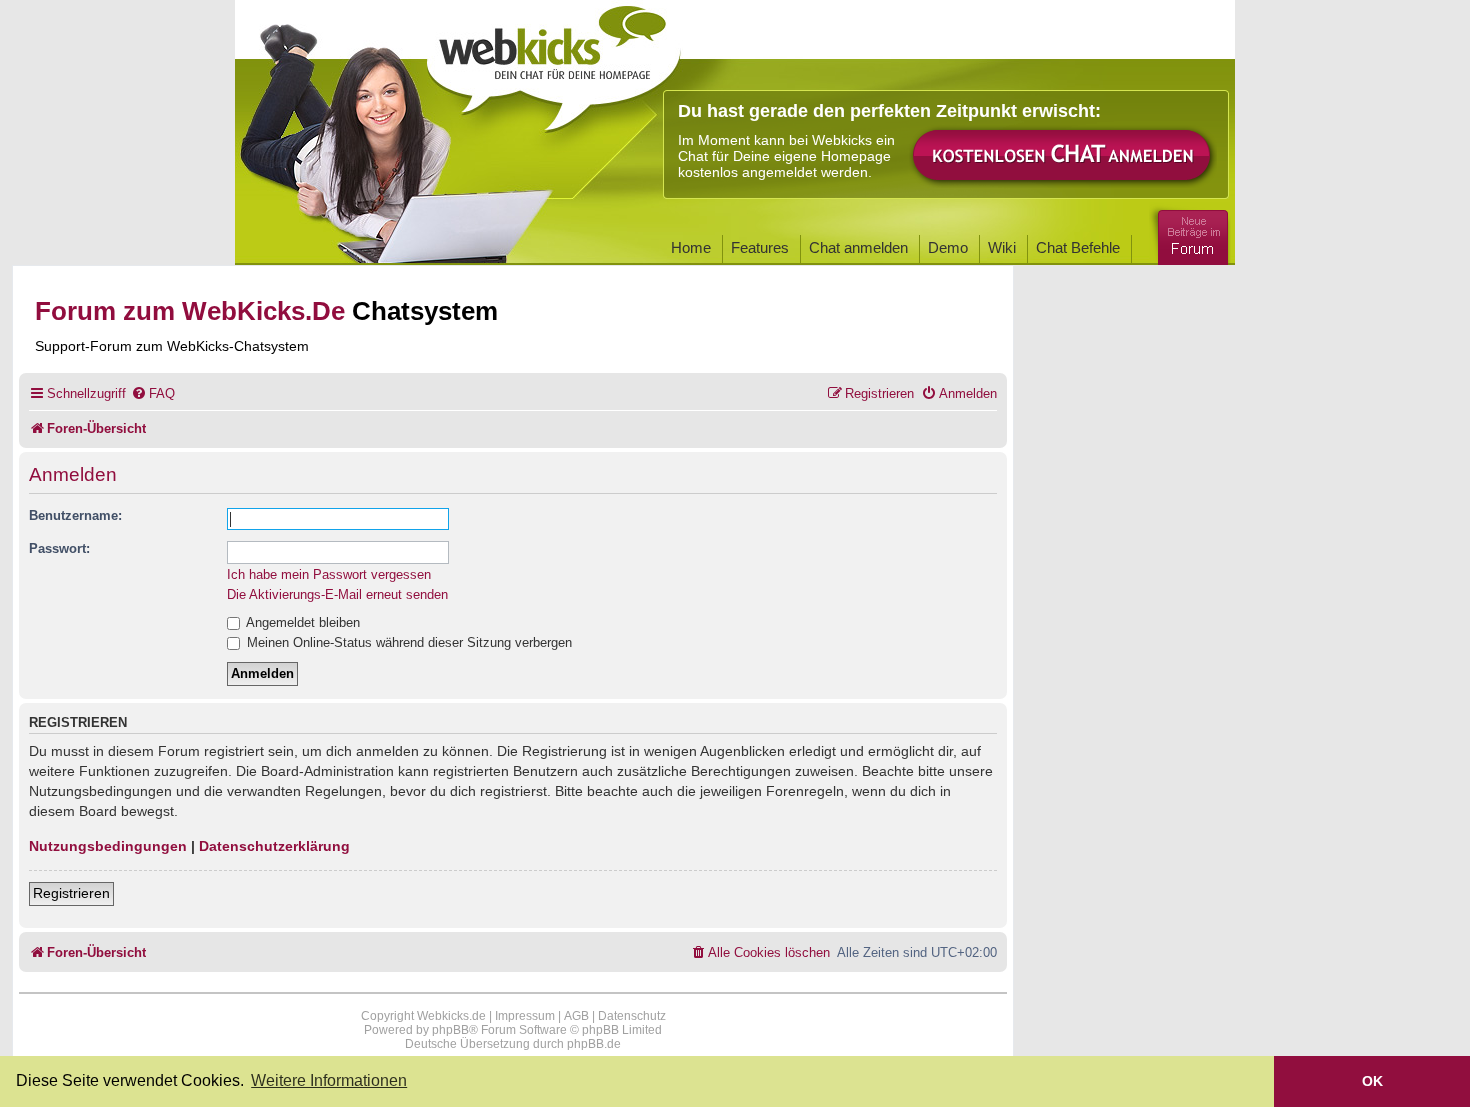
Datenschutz (632, 1016)
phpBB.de (594, 1044)
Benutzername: (75, 515)
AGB (576, 1016)
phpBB (450, 1030)
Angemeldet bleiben (301, 622)
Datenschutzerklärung (274, 846)
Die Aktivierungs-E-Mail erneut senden (337, 594)
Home (691, 247)
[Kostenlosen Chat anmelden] (1063, 156)
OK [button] (1372, 1081)
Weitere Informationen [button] (329, 1080)
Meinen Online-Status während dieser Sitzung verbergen (407, 642)
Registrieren (71, 893)
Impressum (525, 1016)
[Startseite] (554, 62)
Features (760, 247)
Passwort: (59, 548)
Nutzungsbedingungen (108, 846)
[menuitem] (153, 393)
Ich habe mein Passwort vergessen (329, 574)
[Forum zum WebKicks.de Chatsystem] (1190, 233)
